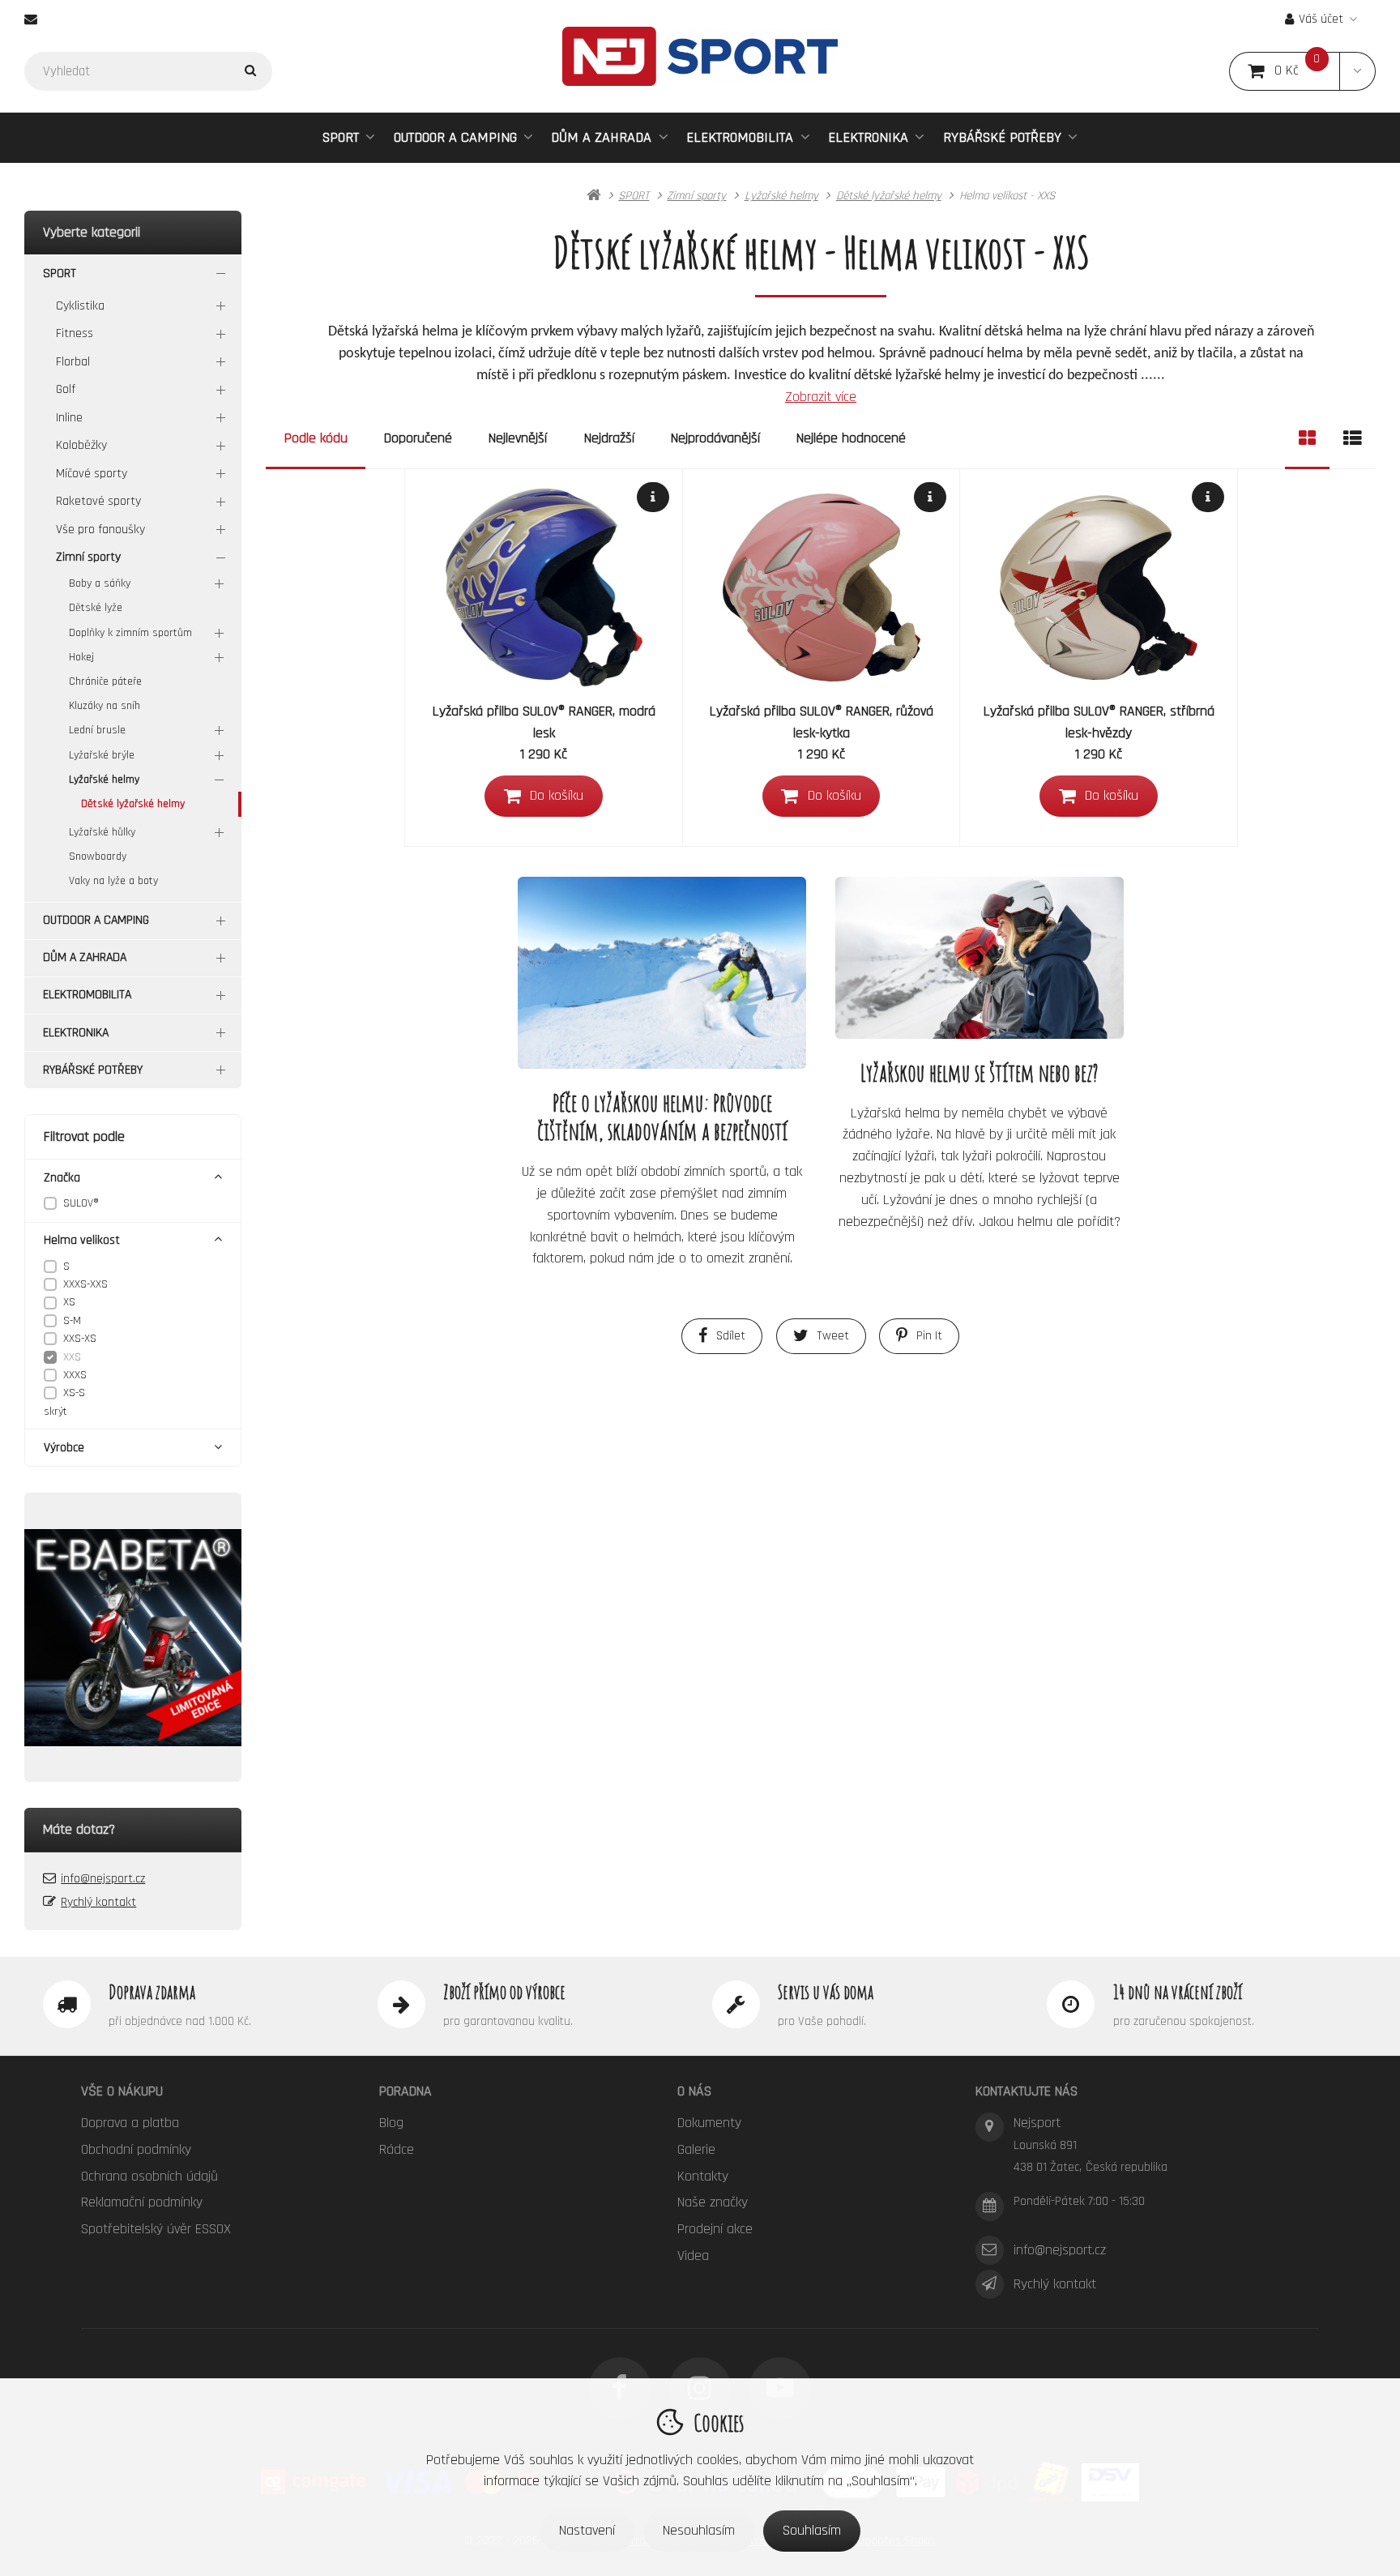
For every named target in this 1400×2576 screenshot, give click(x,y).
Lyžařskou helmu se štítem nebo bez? (980, 1072)
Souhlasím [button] (812, 2530)
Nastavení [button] (587, 2530)
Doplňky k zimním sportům (130, 633)
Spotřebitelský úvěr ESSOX (156, 2229)
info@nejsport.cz (103, 1879)
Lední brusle (97, 730)
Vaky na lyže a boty (113, 881)
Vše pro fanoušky (100, 530)
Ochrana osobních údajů (149, 2176)
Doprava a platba (130, 2123)
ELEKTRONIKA (868, 137)
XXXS (75, 1375)
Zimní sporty (88, 557)
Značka (62, 1178)
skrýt (55, 1412)
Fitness (75, 333)
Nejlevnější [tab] (518, 438)
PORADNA (405, 2091)
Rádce (397, 2149)
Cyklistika (80, 306)
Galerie (696, 2149)
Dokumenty (709, 2123)
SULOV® (81, 1203)
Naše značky (713, 2202)
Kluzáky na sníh (105, 706)
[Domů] (700, 56)
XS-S (74, 1393)
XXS (72, 1357)
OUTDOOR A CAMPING (455, 137)
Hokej (81, 657)
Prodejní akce (715, 2229)
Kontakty (703, 2176)
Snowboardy (98, 857)
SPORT (341, 137)
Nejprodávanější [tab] (715, 438)
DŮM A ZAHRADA (601, 137)
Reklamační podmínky (142, 2202)
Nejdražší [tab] (609, 438)
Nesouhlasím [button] (699, 2530)
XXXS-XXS (85, 1284)
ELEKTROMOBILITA (740, 137)
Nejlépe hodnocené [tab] (851, 438)
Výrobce (64, 1448)
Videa (693, 2256)
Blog (391, 2123)
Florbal (73, 362)
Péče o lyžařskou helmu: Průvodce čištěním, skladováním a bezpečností (662, 1117)
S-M (72, 1321)
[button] (1357, 71)
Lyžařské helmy (104, 780)
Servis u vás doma (826, 1992)
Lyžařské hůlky (102, 832)
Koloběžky (81, 445)
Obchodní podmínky (136, 2149)
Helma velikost (82, 1240)
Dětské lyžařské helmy (133, 804)
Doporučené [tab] (418, 438)
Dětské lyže (96, 608)
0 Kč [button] (1307, 71)
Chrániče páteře (105, 681)
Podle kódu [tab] (316, 438)
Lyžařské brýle (102, 755)
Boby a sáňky (100, 583)
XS (69, 1302)
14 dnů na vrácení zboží (1178, 1992)
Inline (69, 418)
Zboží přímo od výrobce (504, 1992)
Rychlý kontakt (98, 1902)
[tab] (1307, 439)
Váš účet (1321, 19)
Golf (66, 389)
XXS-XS (80, 1339)
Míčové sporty (92, 474)
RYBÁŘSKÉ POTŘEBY (1002, 137)
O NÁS (694, 2091)
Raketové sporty (98, 501)
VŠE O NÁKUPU (122, 2091)
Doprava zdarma (152, 1992)
